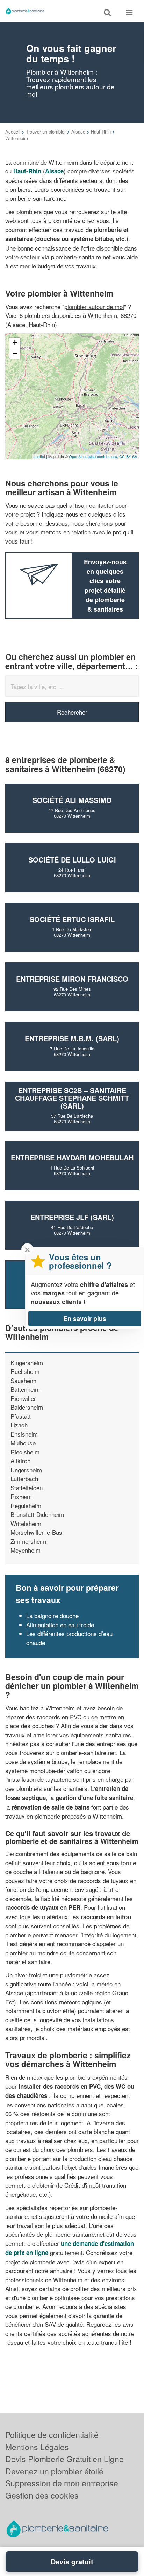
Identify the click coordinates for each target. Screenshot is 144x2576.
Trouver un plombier (46, 132)
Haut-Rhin (101, 132)
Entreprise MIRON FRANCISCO (72, 979)
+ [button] (15, 343)
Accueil (13, 132)
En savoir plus (85, 1318)
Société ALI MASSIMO (72, 800)
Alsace (78, 132)
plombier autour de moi (94, 306)
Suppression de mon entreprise (62, 2483)
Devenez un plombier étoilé (54, 2471)
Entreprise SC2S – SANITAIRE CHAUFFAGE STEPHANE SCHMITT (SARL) (72, 1098)
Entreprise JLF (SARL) (72, 1217)
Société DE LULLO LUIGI (72, 860)
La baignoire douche (52, 1616)
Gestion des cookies (42, 2495)
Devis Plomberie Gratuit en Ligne (64, 2459)
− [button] (15, 353)
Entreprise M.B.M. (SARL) (72, 1038)
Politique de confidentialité (52, 2435)
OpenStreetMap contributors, (94, 456)
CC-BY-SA (128, 456)
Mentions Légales (37, 2447)
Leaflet (39, 456)
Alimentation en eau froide (60, 1625)
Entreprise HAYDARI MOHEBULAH (72, 1157)
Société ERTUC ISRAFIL (72, 919)
